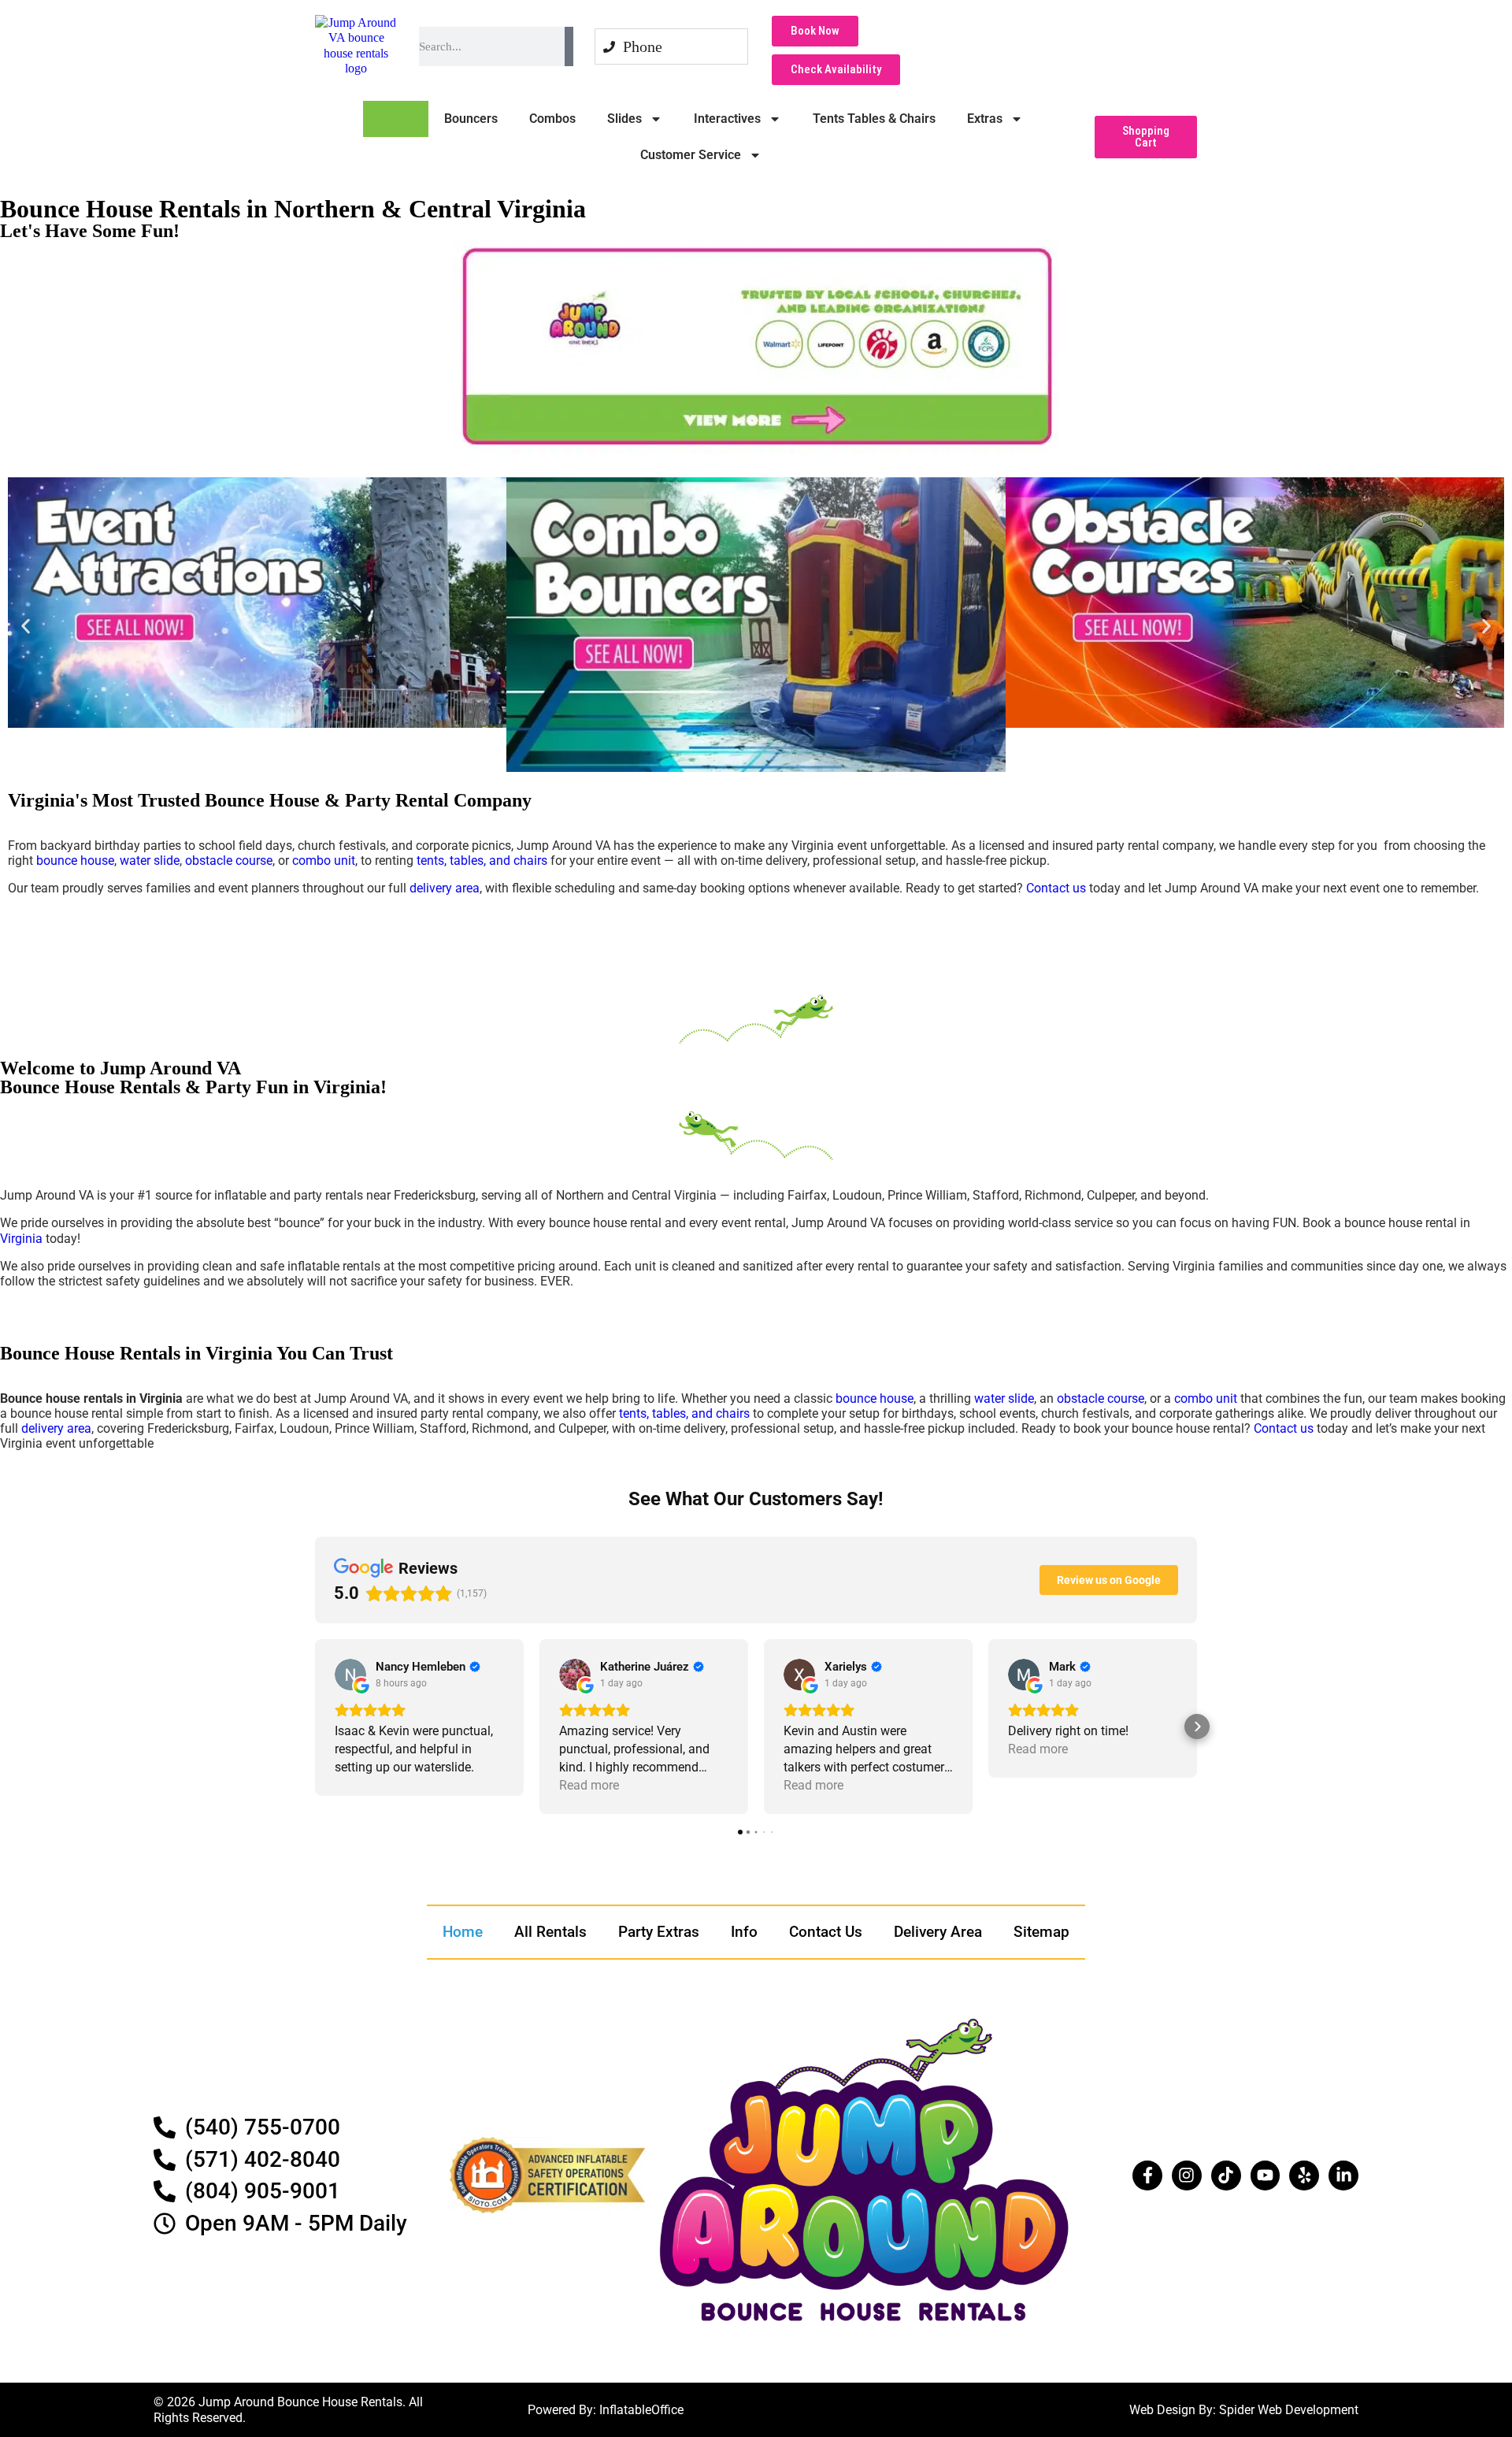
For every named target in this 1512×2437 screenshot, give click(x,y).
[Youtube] (1266, 2175)
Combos (552, 119)
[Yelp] (1304, 2175)
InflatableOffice (641, 2410)
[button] (1146, 137)
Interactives (727, 119)
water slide (150, 861)
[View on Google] (350, 1675)
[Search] (569, 46)
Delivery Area (938, 1932)
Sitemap (1041, 1932)
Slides (624, 119)
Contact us (1056, 888)
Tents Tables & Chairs (874, 119)
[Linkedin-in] (1343, 2175)
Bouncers (471, 119)
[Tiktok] (1226, 2175)
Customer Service (691, 155)
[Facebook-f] (1147, 2175)
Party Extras (659, 1932)
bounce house (75, 861)
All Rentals (550, 1932)
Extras (985, 119)
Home (396, 119)
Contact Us (826, 1932)
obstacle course (229, 861)
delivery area (445, 888)
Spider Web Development (1289, 2410)
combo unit (324, 861)
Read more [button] (589, 1785)
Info (744, 1932)
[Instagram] (1187, 2175)
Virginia (21, 1239)
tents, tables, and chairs (482, 861)
